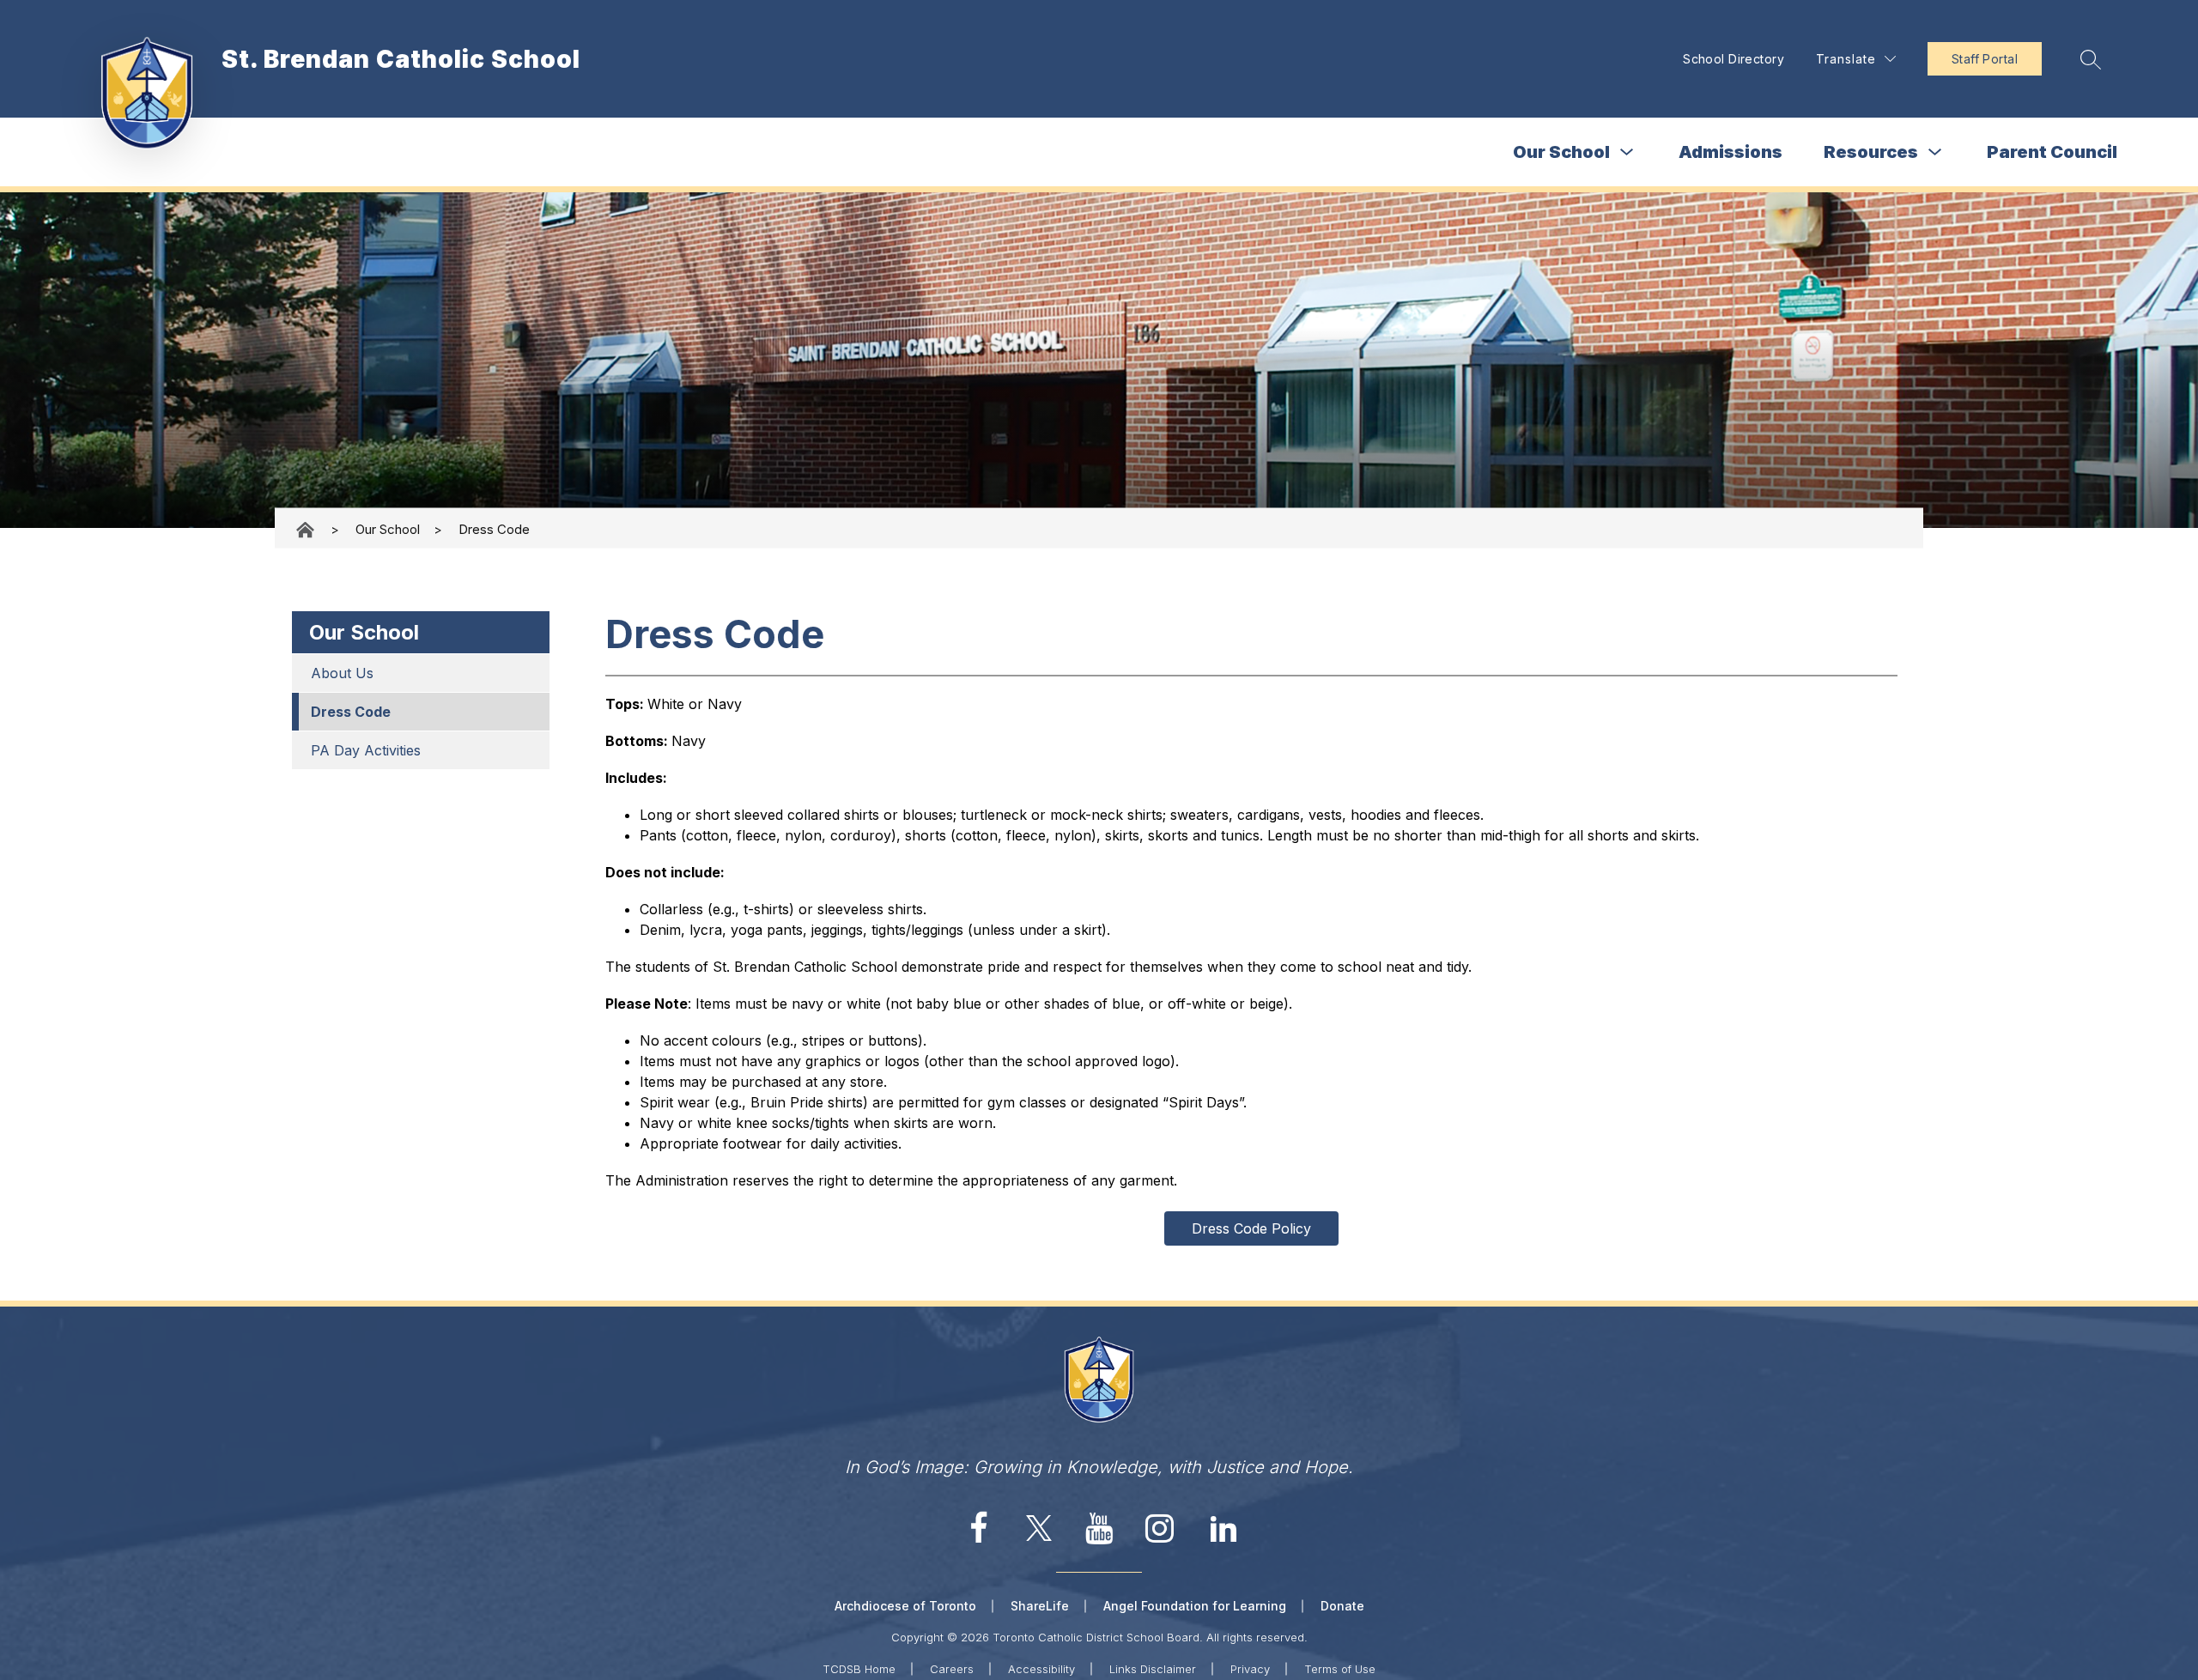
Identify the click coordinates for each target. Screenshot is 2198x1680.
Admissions (1730, 152)
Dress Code (494, 529)
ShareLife (1040, 1606)
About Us (342, 673)
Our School (1561, 152)
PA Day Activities (366, 750)
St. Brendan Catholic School (307, 529)
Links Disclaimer (1153, 1669)
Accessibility (1041, 1669)
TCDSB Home (859, 1669)
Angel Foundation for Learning (1195, 1606)
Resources (1871, 152)
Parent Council (2052, 152)
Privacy (1250, 1669)
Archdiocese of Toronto (905, 1606)
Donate (1342, 1606)
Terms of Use (1340, 1669)
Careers (952, 1669)
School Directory (1734, 59)
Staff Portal (1985, 59)
